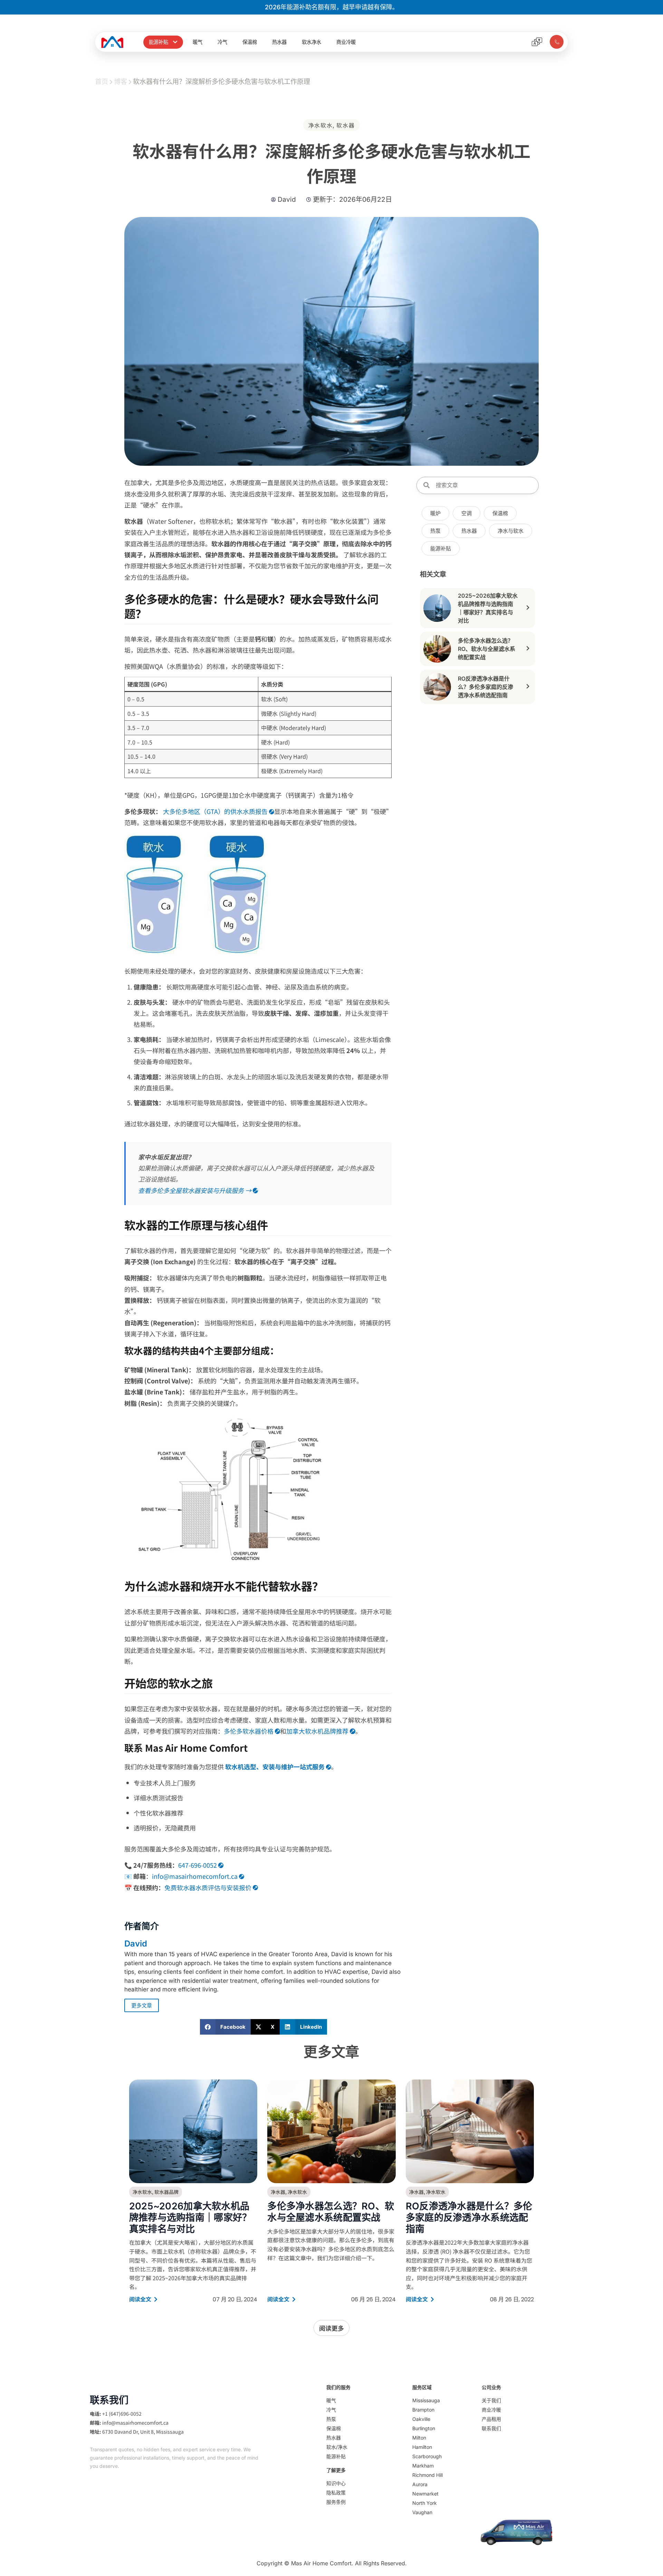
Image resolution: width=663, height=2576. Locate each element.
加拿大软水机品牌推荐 (317, 1731)
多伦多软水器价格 (249, 1731)
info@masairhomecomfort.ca (195, 1876)
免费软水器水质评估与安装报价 (208, 1887)
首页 (102, 82)
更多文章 (142, 2005)
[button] (225, 2027)
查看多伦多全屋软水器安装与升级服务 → (195, 1190)
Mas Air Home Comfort (321, 2563)
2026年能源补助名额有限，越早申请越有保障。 (332, 7)
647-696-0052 (198, 1865)
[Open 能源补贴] (175, 42)
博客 (121, 82)
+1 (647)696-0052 (122, 2414)
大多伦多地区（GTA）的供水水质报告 (215, 811)
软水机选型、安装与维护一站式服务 (275, 1767)
